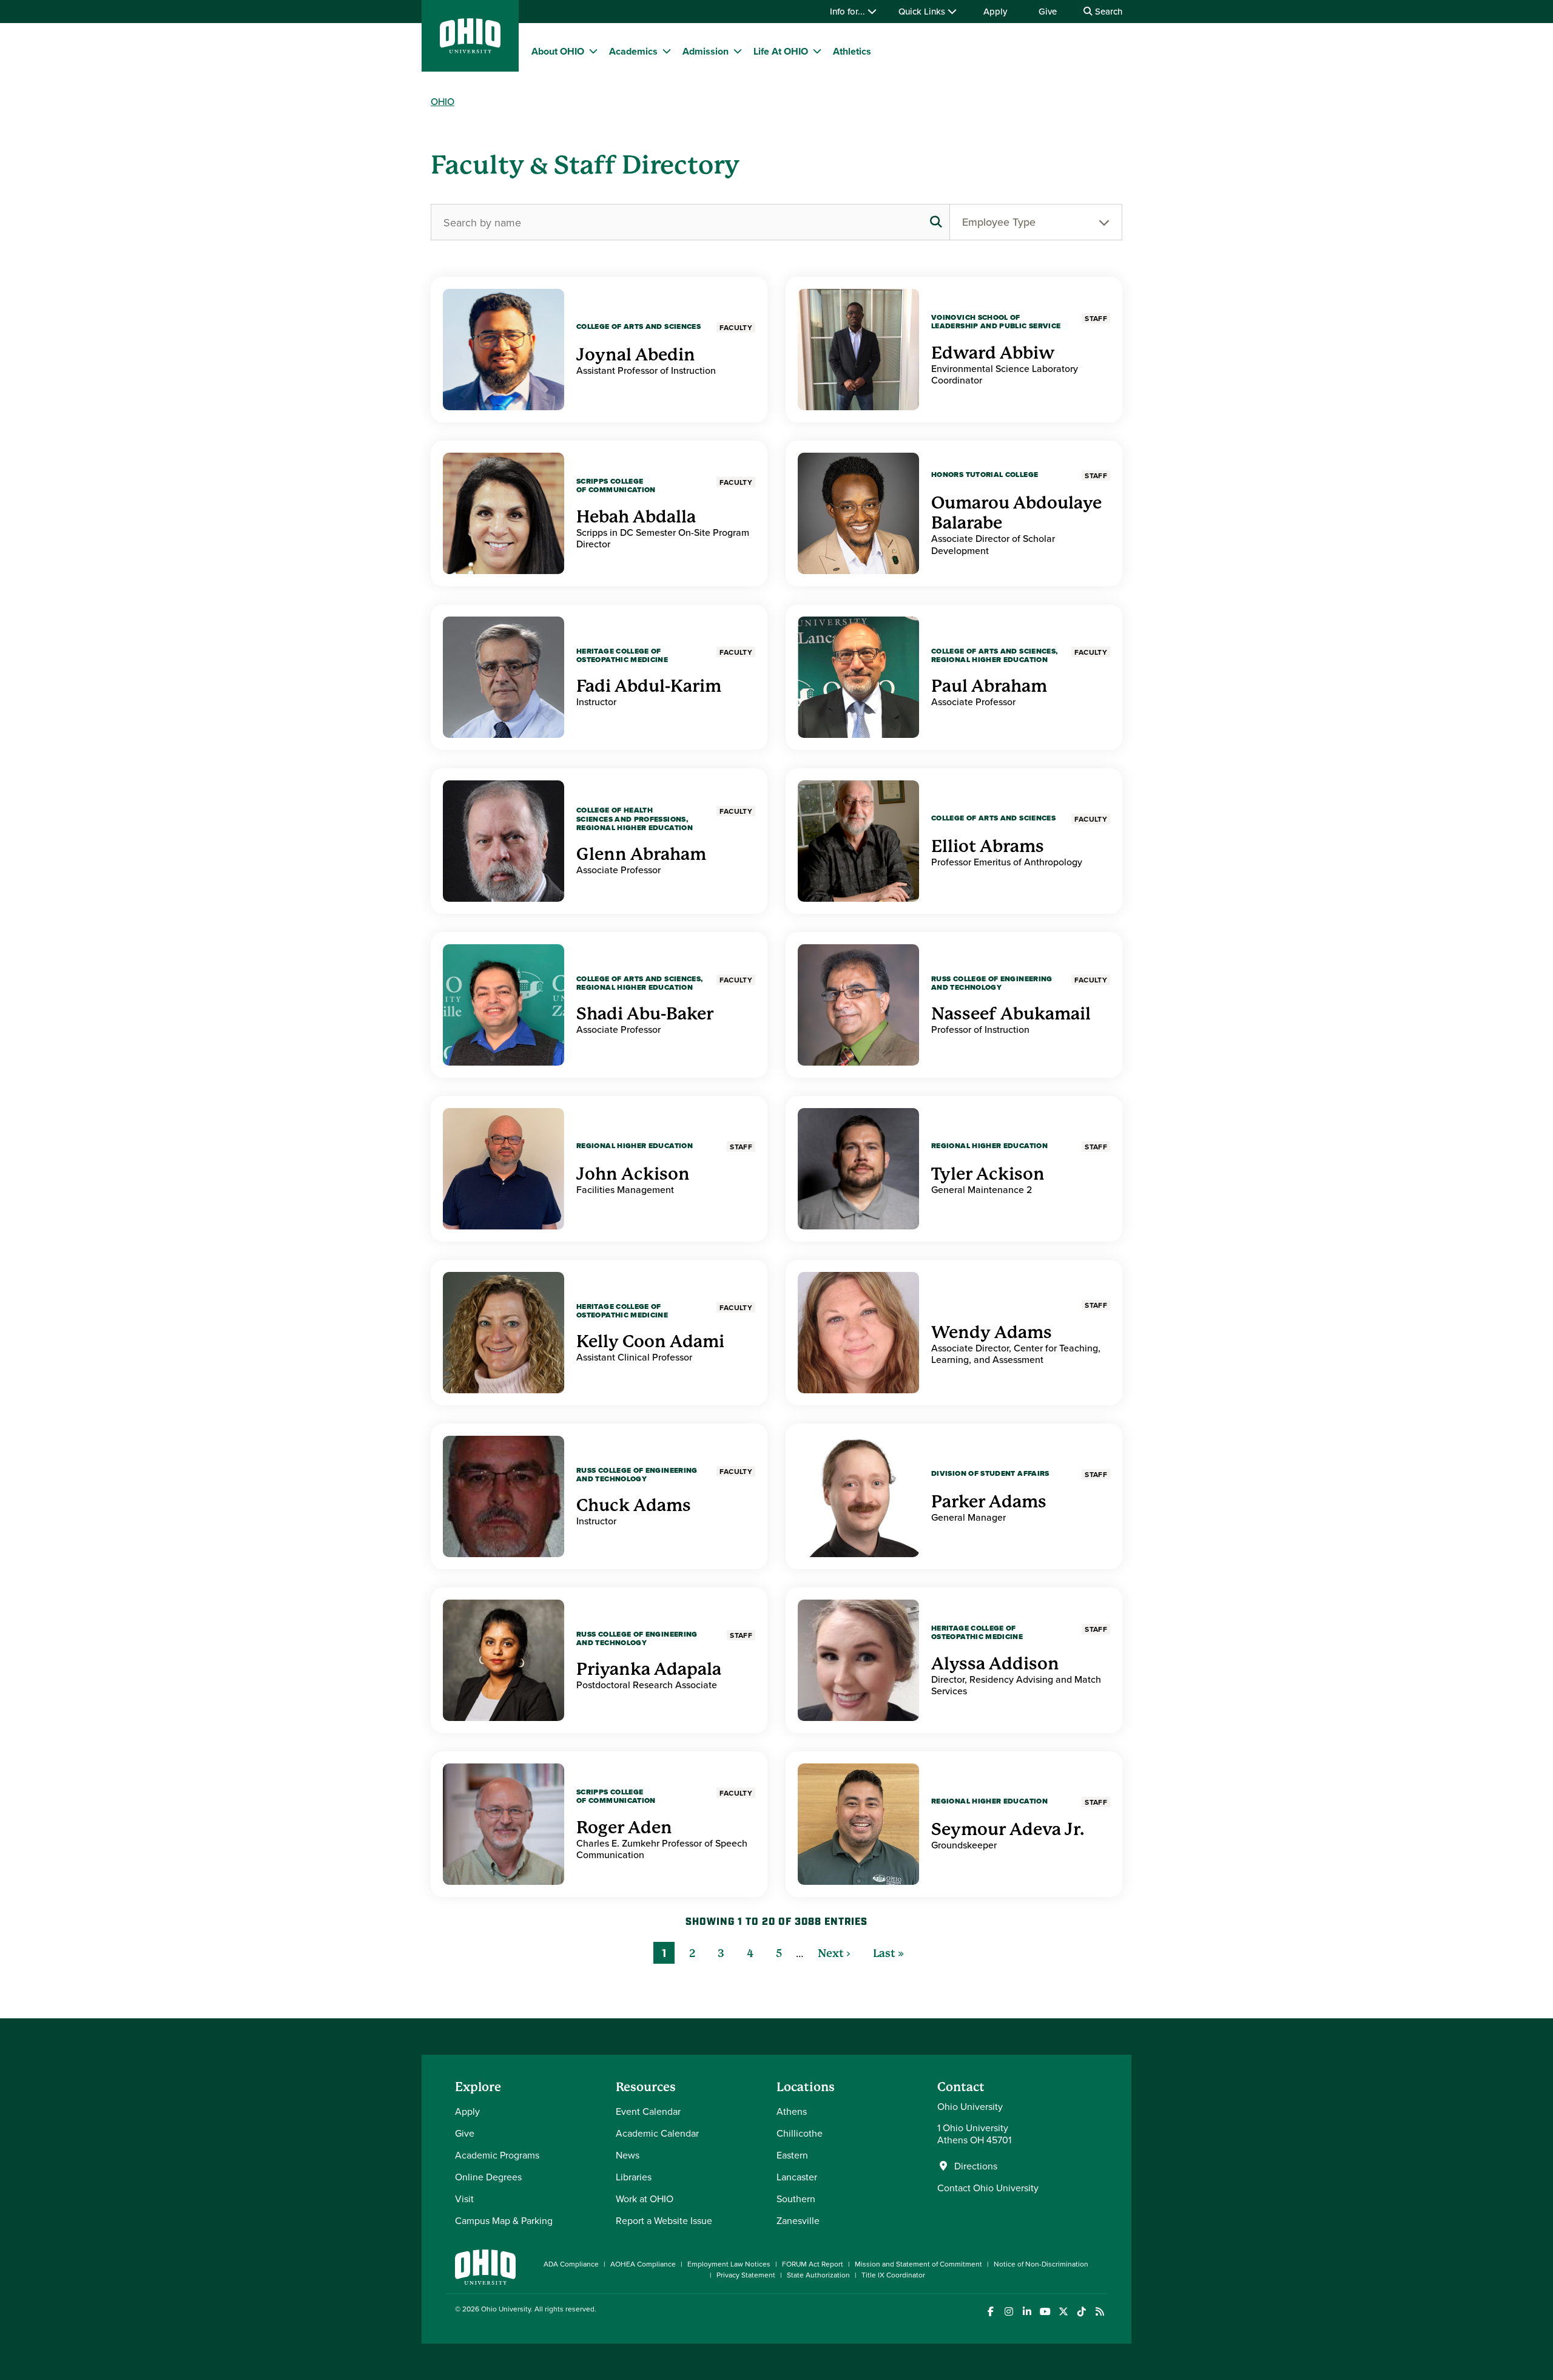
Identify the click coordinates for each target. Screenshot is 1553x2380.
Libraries (634, 2177)
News (628, 2155)
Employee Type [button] (999, 222)
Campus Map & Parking (504, 2220)
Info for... (849, 11)
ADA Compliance (571, 2264)
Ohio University (506, 2309)
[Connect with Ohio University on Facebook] (990, 2312)
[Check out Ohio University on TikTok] (1081, 2312)
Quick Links (923, 11)
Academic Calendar (657, 2133)
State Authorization (818, 2275)
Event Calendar (648, 2111)
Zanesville (798, 2220)
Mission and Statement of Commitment (918, 2264)
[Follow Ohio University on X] (1063, 2312)
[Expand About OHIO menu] (593, 51)
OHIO (443, 101)
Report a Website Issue (664, 2220)
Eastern (792, 2155)
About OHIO (558, 51)
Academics (633, 51)
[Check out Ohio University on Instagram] (1009, 2312)
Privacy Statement (746, 2275)
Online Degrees (488, 2177)
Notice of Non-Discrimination (1041, 2264)
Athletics (852, 51)
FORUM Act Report (813, 2264)
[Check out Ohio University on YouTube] (1045, 2312)
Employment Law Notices (729, 2264)
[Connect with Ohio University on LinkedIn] (1027, 2312)
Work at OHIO (645, 2199)
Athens (792, 2111)
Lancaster (797, 2177)
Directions (976, 2166)
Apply (995, 11)
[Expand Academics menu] (667, 51)
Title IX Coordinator (893, 2275)
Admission (706, 51)
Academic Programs (497, 2155)
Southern (796, 2199)
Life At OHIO (781, 51)
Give (1048, 11)
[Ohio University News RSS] (1100, 2312)
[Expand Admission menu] (738, 51)
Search (1107, 11)
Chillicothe (800, 2133)
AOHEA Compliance (643, 2264)
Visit (464, 2199)
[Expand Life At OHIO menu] (817, 51)
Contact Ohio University (988, 2188)
